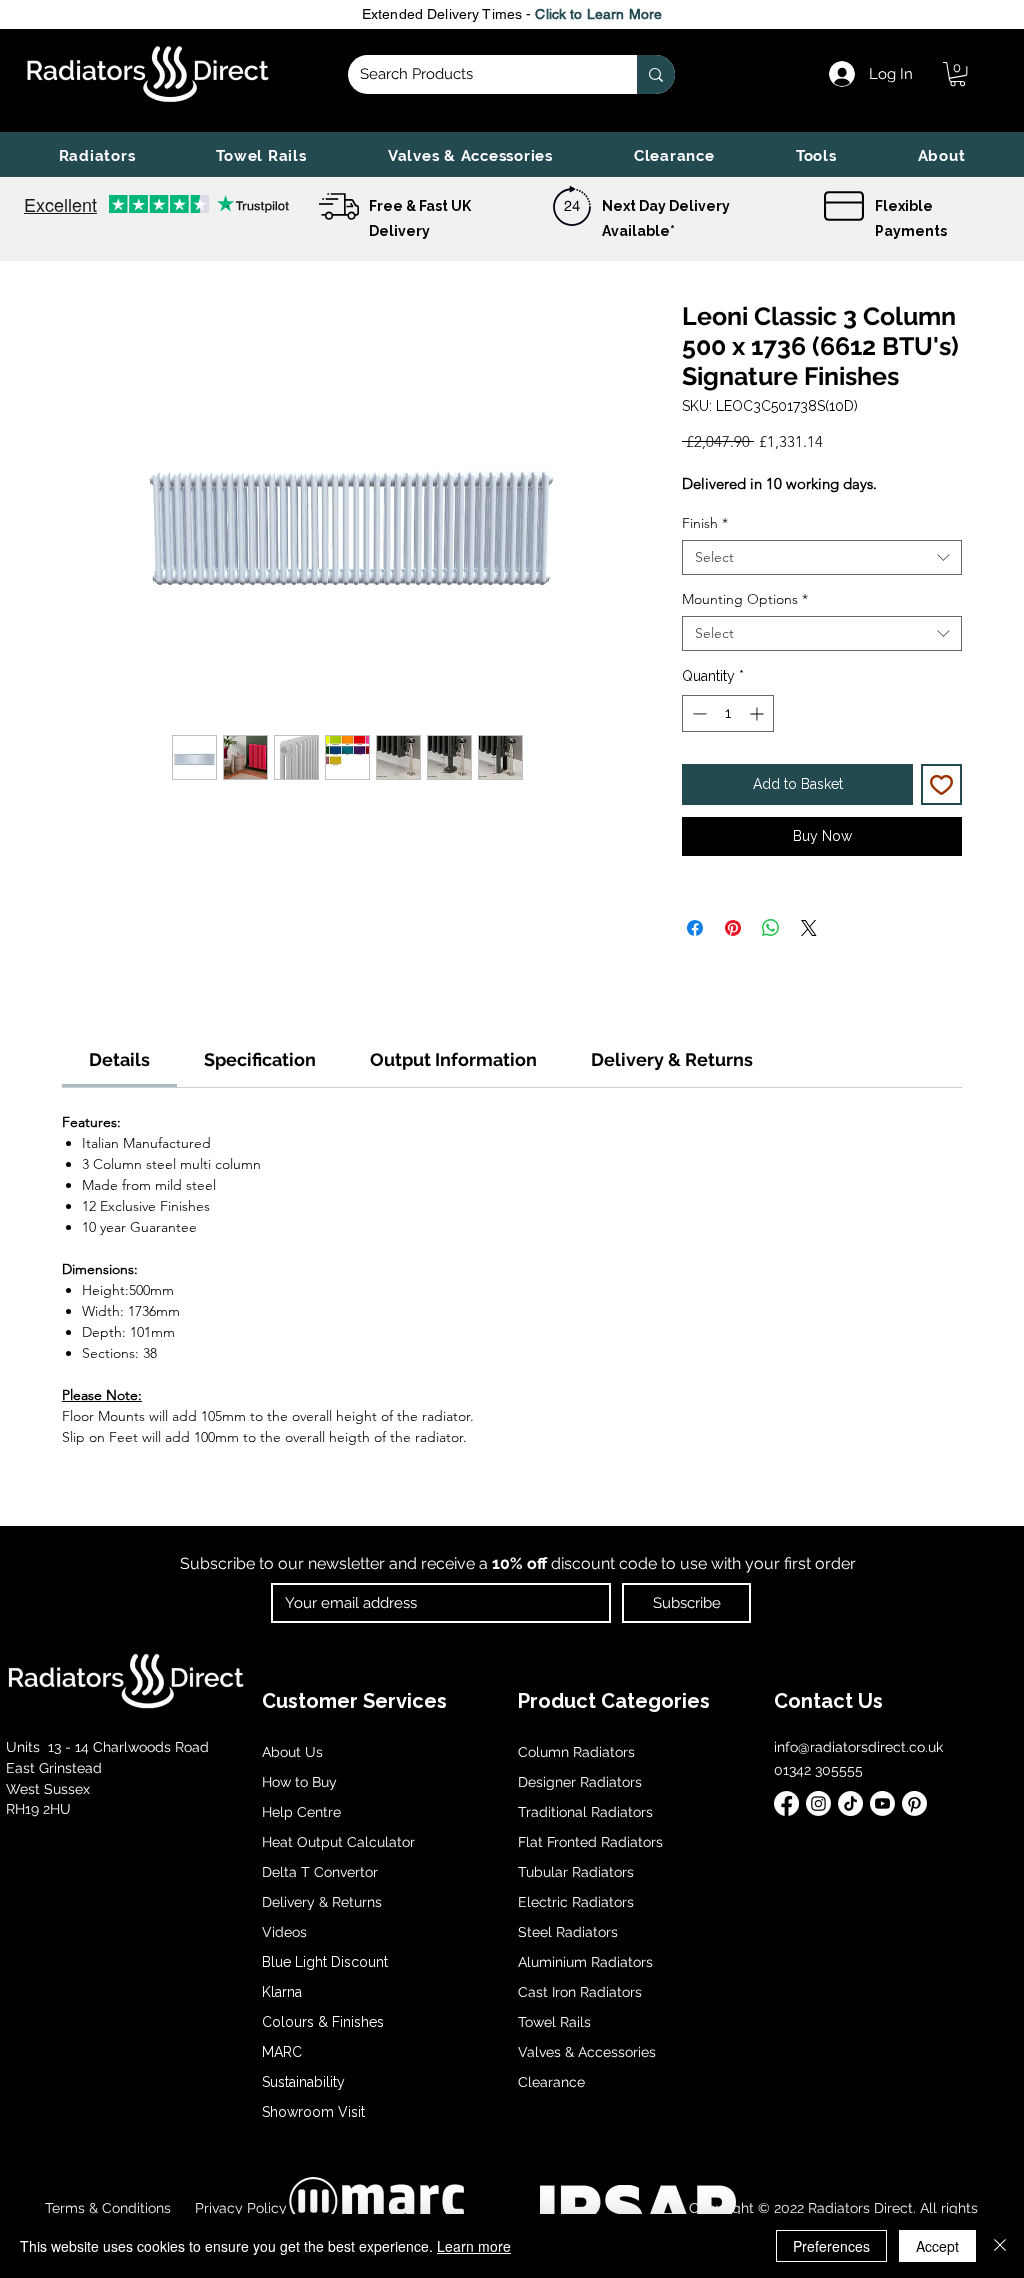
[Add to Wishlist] (941, 784)
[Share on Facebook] (695, 928)
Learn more (474, 2246)
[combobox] (822, 557)
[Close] (1000, 2246)
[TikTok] (850, 1803)
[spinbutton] (728, 713)
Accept (937, 2246)
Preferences (831, 2246)
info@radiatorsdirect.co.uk (858, 1747)
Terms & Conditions (108, 2208)
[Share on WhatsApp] (771, 928)
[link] (957, 74)
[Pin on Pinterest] (733, 928)
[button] (97, 156)
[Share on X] (809, 928)
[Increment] (758, 713)
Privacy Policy (239, 2208)
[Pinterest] (914, 1803)
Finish (705, 523)
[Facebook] (786, 1803)
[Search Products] (656, 74)
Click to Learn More (598, 14)
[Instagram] (818, 1803)
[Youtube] (882, 1803)
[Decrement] (697, 713)
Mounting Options (745, 599)
